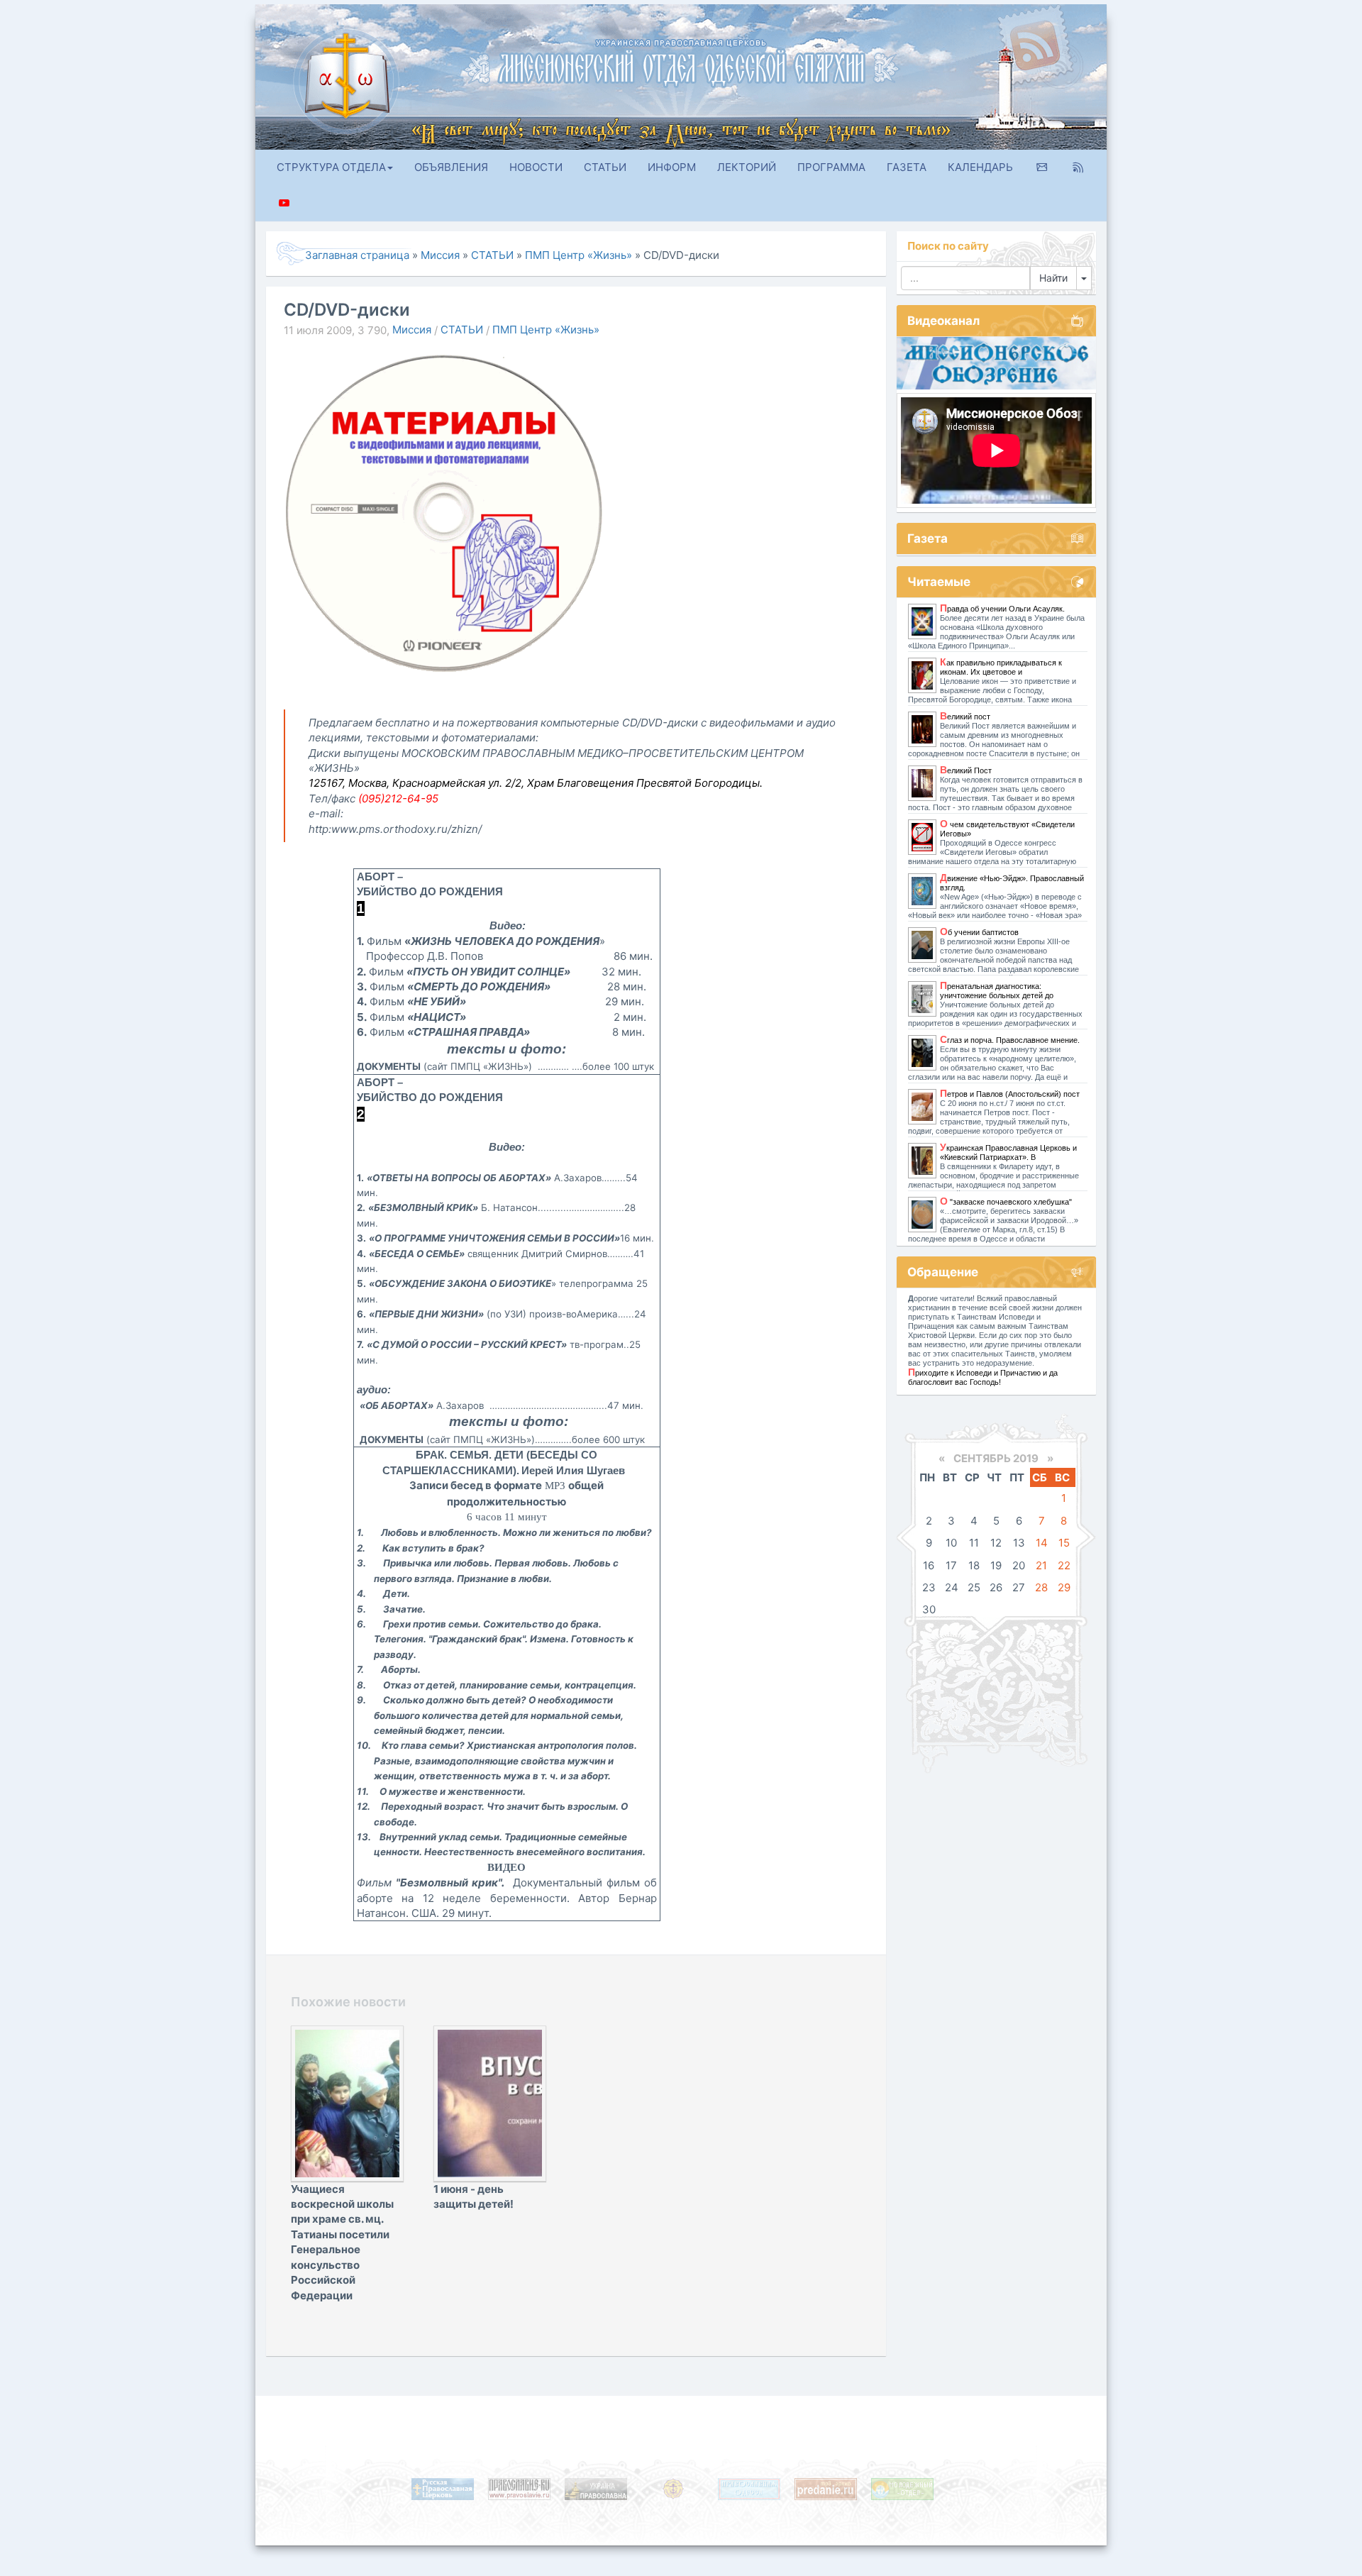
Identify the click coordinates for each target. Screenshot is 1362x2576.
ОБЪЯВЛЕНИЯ (451, 167)
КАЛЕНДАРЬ (980, 167)
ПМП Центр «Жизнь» (546, 330)
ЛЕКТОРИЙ (747, 167)
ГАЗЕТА (907, 167)
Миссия (412, 330)
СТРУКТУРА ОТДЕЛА (331, 167)
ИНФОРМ (672, 167)
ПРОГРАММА (831, 167)
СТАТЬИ (605, 167)
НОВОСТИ (536, 167)
